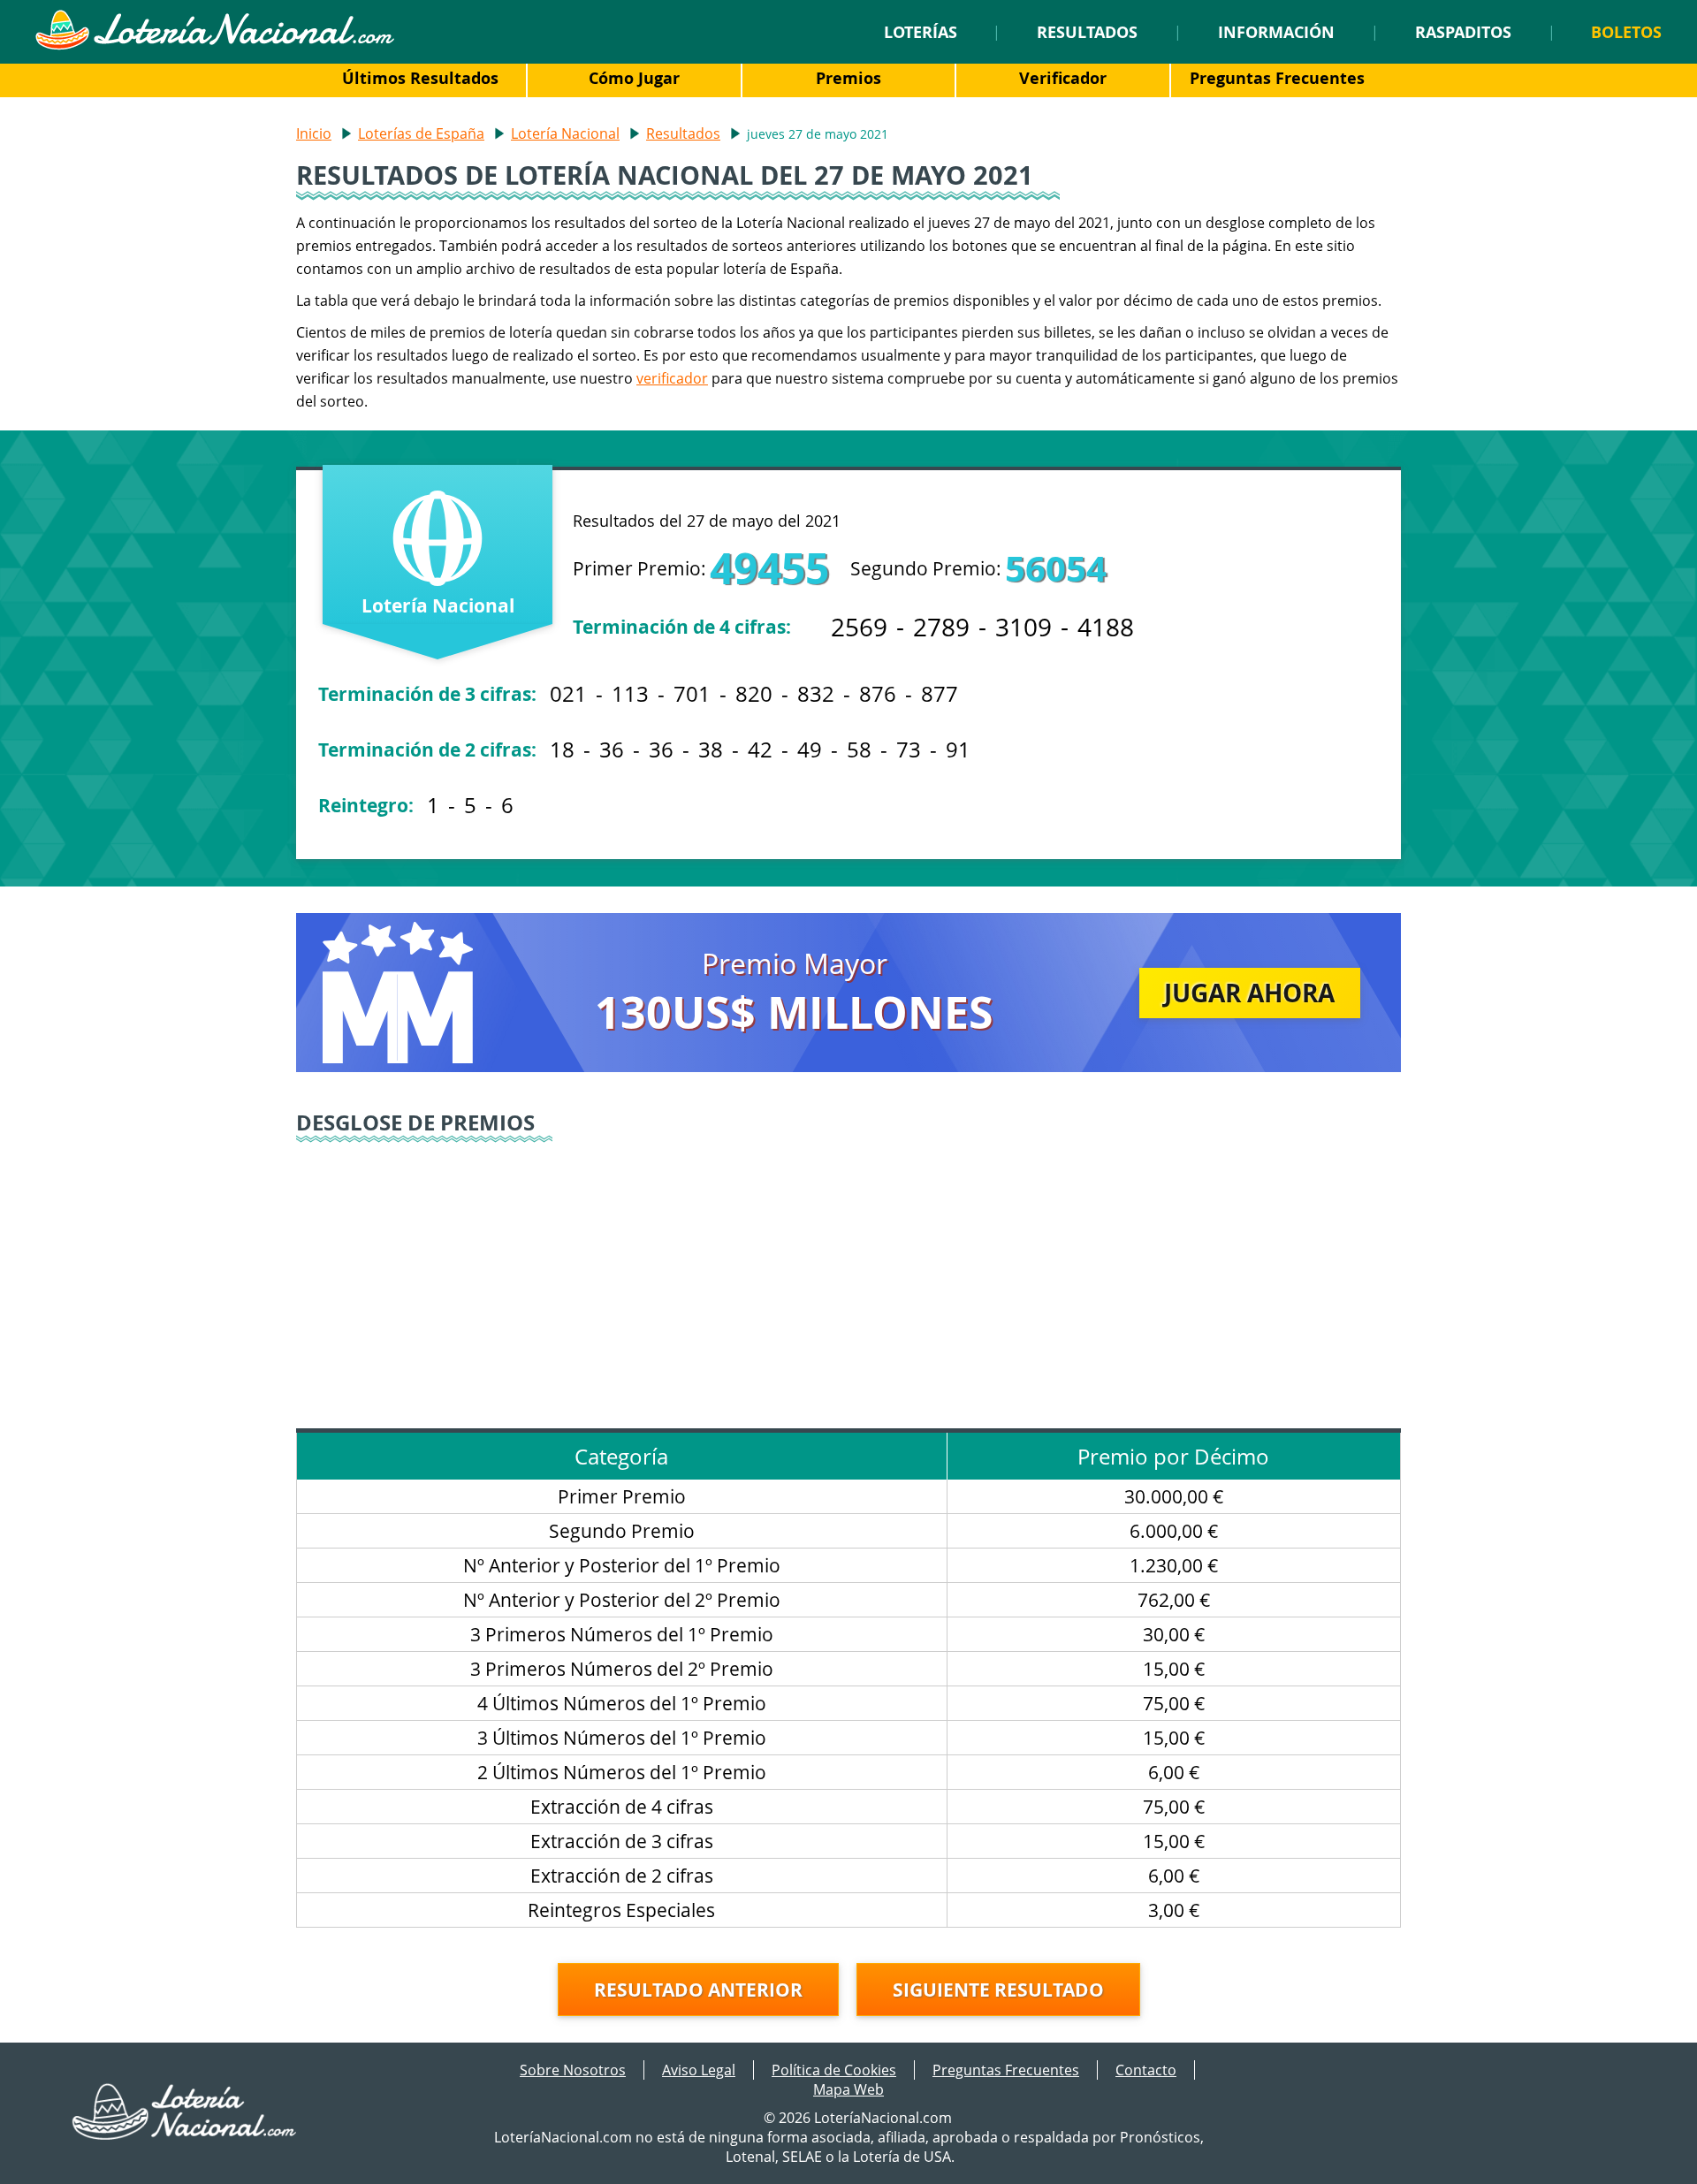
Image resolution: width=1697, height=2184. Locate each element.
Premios (848, 78)
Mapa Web (848, 2089)
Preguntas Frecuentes (1277, 78)
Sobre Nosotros (573, 2070)
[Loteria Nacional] (214, 45)
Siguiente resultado (998, 1990)
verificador (672, 378)
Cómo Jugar (634, 78)
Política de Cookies (834, 2070)
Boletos (1626, 32)
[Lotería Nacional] (185, 2135)
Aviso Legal (699, 2070)
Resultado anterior (698, 1990)
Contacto (1146, 2070)
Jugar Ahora (1249, 993)
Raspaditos (1463, 32)
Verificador (1063, 78)
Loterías (921, 32)
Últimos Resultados (420, 78)
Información (1276, 32)
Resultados (1087, 32)
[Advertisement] (848, 1278)
